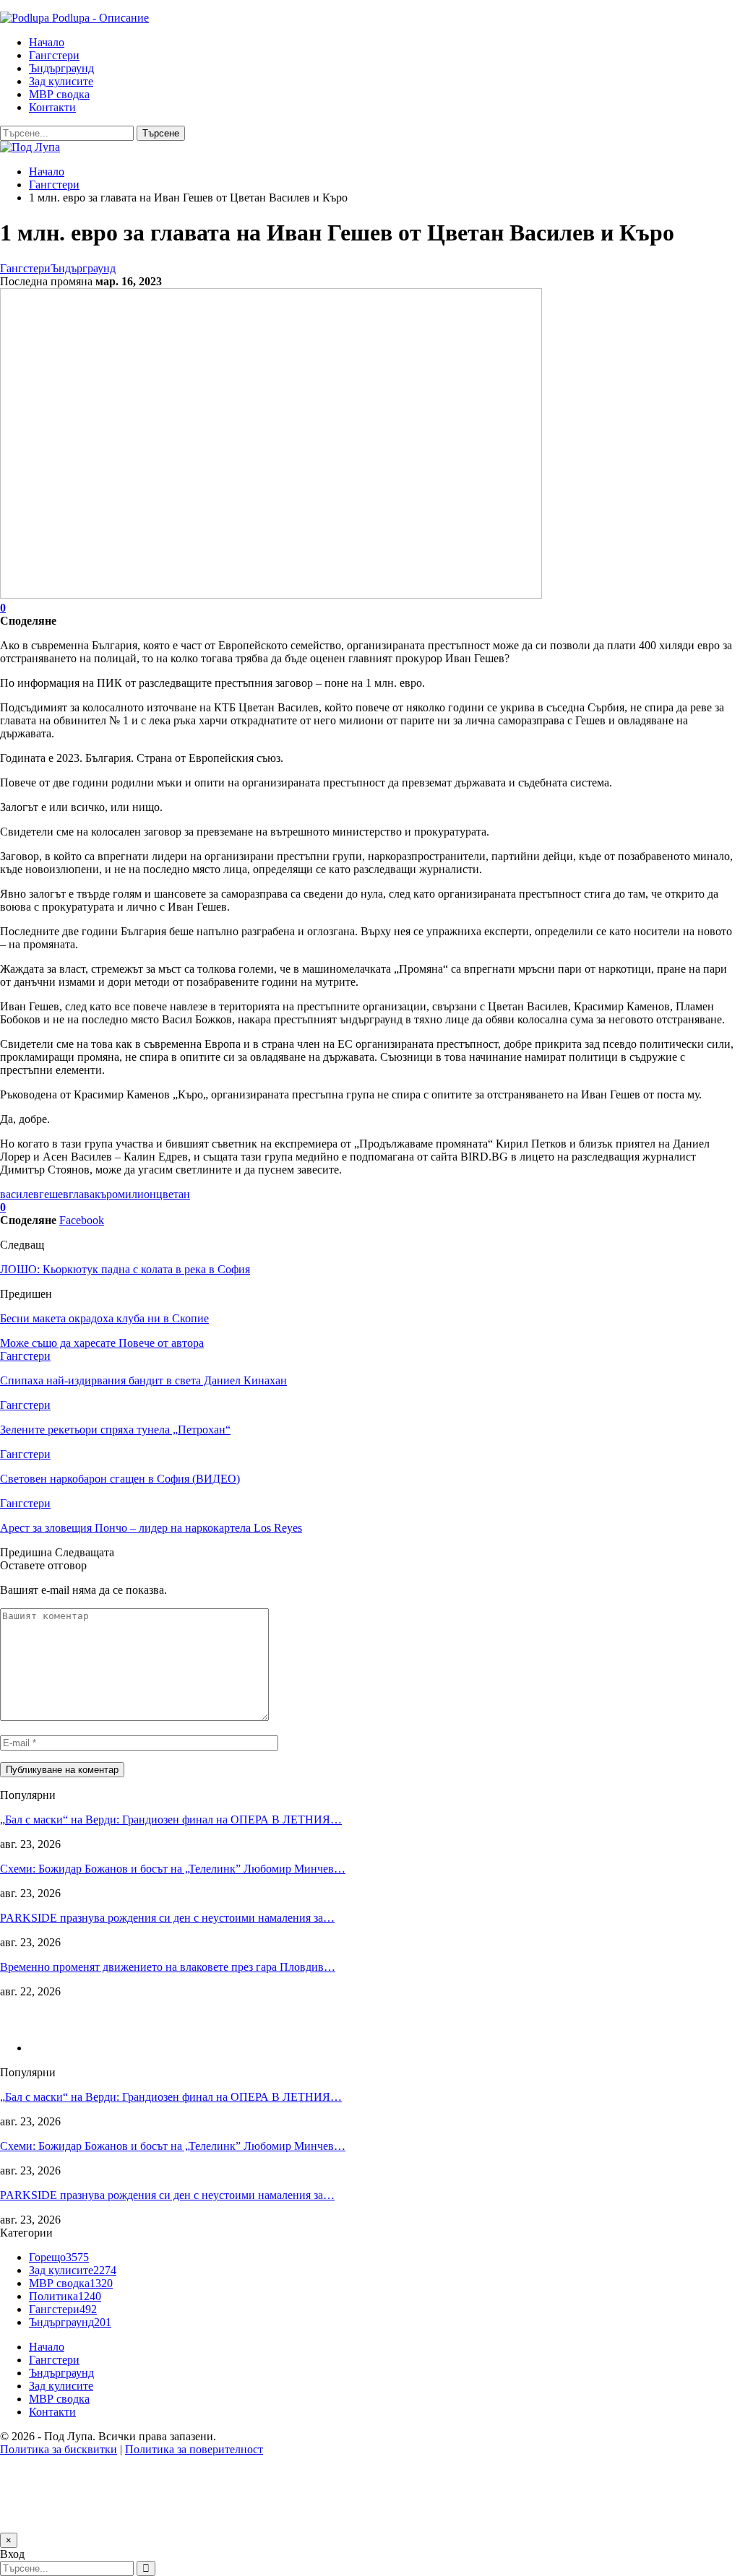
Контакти (52, 107)
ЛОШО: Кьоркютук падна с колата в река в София (125, 1269)
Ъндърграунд (61, 68)
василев (20, 1194)
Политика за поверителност (194, 2449)
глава (82, 1194)
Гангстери (54, 55)
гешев (54, 1194)
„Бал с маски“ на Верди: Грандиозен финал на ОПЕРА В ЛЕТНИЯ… (171, 1820)
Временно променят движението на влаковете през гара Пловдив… (168, 1967)
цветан (173, 1194)
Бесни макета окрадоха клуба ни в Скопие (104, 1318)
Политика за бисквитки (59, 2449)
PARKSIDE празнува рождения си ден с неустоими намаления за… (167, 1918)
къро (106, 1194)
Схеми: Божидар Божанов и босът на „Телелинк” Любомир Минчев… (173, 1869)
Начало (47, 42)
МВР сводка (59, 94)
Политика (65, 2296)
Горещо (59, 2257)
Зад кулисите (61, 81)
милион (137, 1194)
